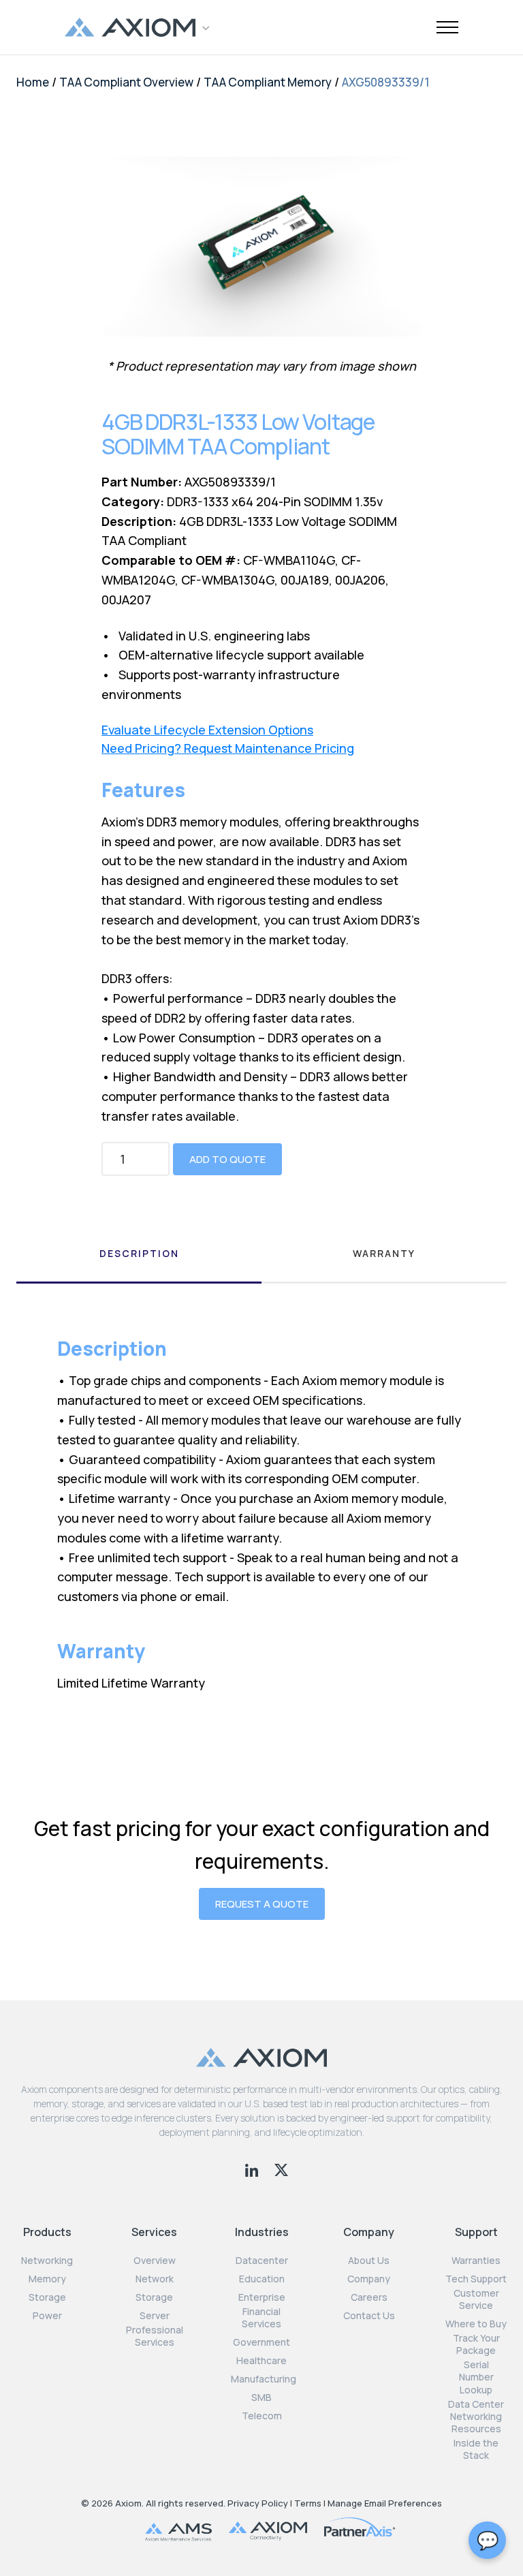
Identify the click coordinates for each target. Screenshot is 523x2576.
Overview (155, 2261)
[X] (281, 2169)
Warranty (384, 1253)
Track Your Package (476, 2344)
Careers (369, 2297)
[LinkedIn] (253, 2169)
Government (261, 2342)
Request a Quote (262, 1904)
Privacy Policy (258, 2503)
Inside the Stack (476, 2449)
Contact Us (369, 2316)
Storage (47, 2297)
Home (33, 82)
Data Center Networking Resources (476, 2417)
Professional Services (155, 2336)
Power (47, 2316)
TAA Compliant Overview (126, 82)
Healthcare (261, 2361)
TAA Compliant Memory (268, 82)
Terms (308, 2503)
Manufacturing (264, 2379)
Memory (47, 2279)
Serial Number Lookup (476, 2377)
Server (155, 2316)
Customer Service (476, 2299)
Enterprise (262, 2297)
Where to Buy (476, 2324)
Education (262, 2279)
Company (369, 2279)
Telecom (262, 2416)
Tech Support (476, 2279)
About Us (369, 2261)
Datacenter (262, 2261)
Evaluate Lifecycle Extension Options (207, 730)
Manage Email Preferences (385, 2503)
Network (155, 2279)
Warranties (476, 2261)
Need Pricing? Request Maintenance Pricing (228, 748)
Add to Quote (227, 1159)
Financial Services (261, 2318)
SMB (261, 2397)
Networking (47, 2261)
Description (139, 1253)
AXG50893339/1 (386, 82)
